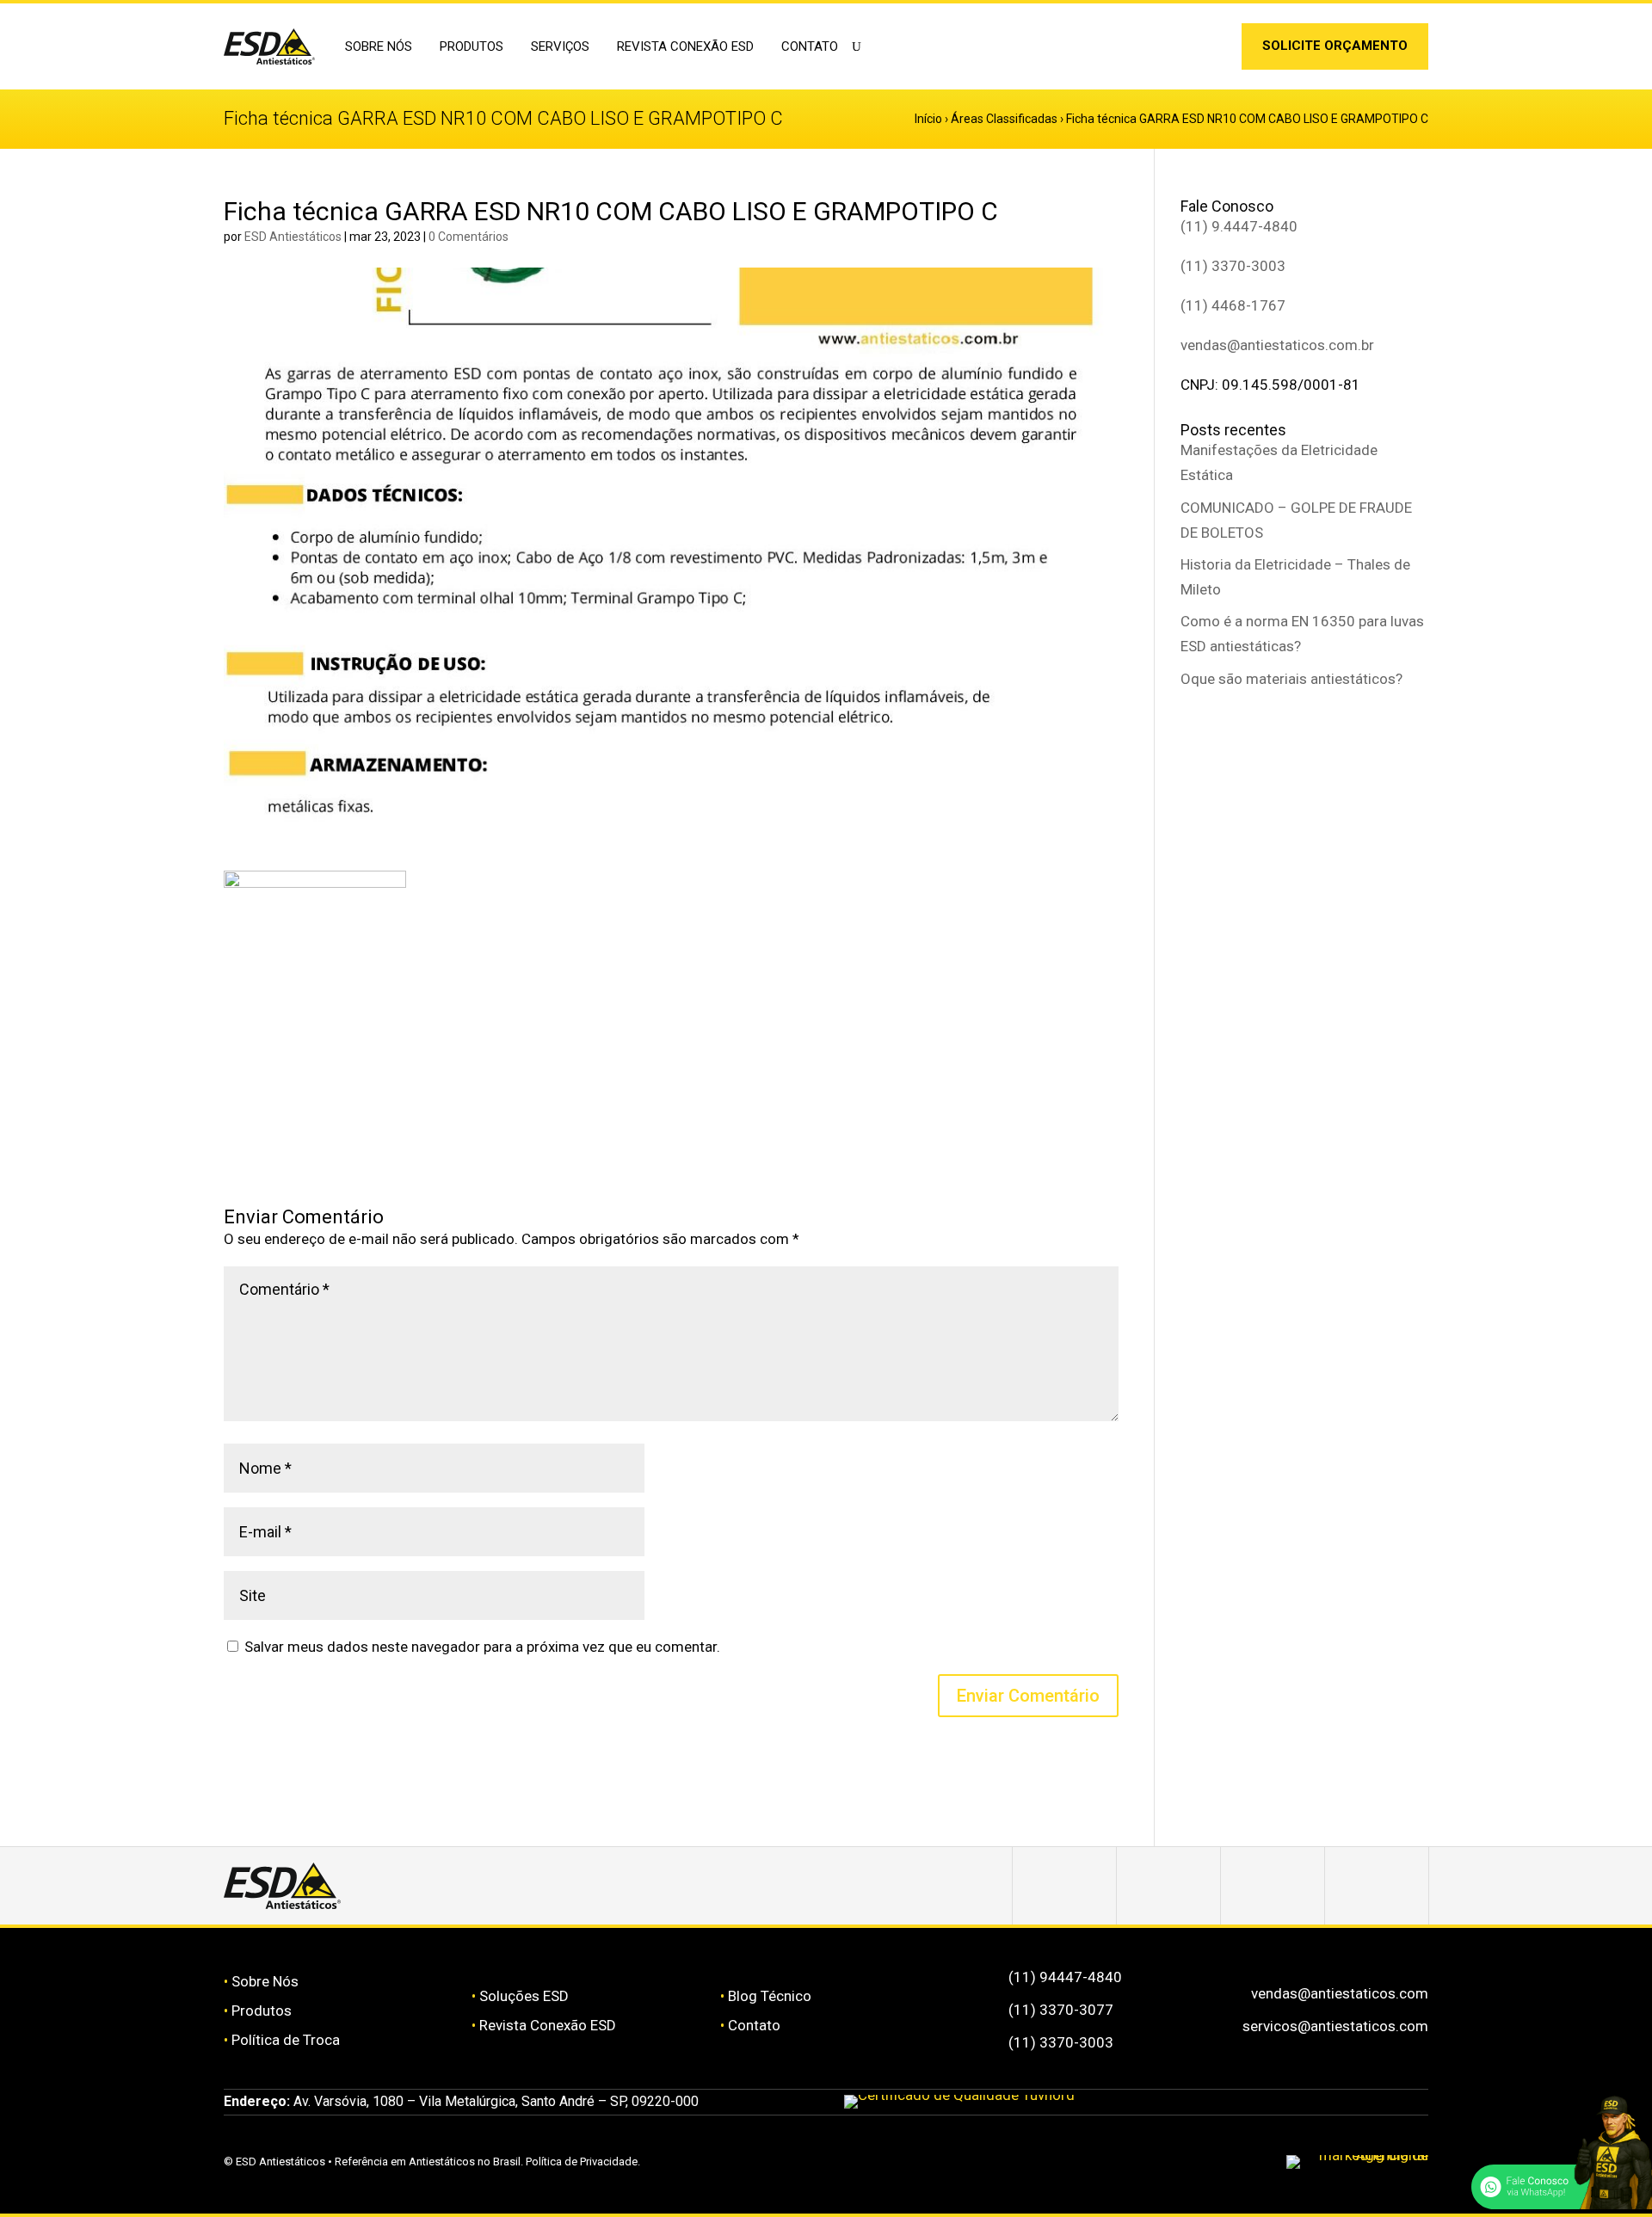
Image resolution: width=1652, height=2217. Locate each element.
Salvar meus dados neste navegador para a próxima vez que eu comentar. (482, 1647)
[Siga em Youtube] (1377, 1886)
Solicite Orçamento (1335, 46)
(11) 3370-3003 (1233, 266)
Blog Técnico (770, 1996)
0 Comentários (468, 237)
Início (928, 119)
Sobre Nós (265, 1981)
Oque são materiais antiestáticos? (1291, 679)
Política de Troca (286, 2040)
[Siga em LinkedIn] (1211, 50)
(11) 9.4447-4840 (1239, 226)
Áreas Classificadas (1004, 119)
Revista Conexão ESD (685, 46)
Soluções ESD (524, 1996)
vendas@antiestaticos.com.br (1277, 345)
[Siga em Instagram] (1185, 50)
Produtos (262, 2011)
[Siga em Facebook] (1168, 1886)
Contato (810, 46)
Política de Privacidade (582, 2162)
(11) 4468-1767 (1233, 305)
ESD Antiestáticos (293, 237)
